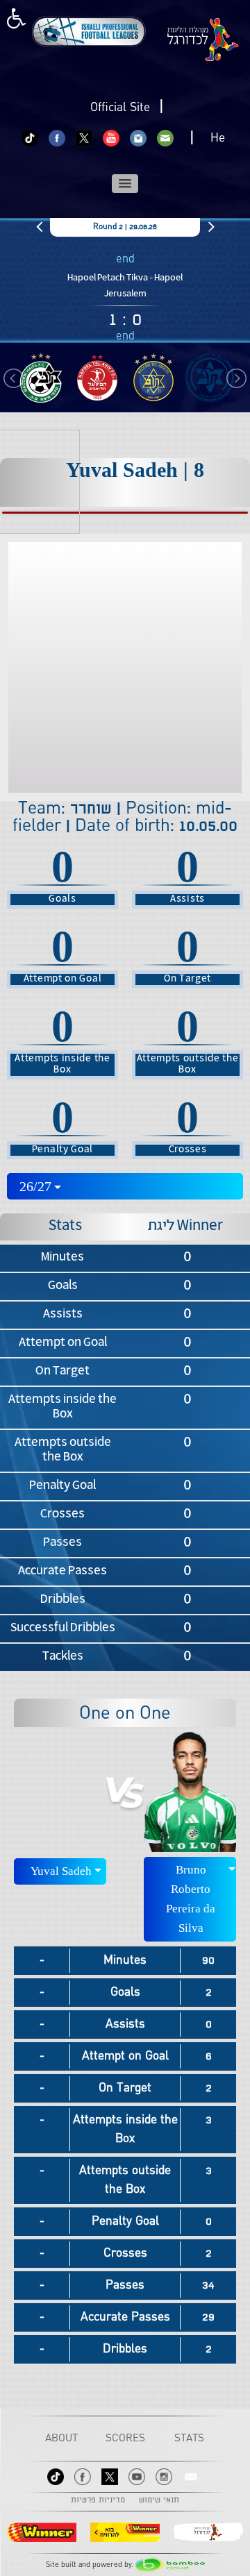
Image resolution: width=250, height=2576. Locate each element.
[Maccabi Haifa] (41, 378)
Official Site (120, 108)
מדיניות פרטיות (98, 2500)
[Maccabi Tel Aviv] (153, 378)
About (61, 2439)
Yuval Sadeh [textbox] (61, 1871)
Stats (189, 2439)
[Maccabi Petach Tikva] (209, 378)
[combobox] (125, 1186)
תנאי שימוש (159, 2500)
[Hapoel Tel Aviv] (97, 378)
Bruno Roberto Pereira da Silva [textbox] (191, 1899)
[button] (125, 184)
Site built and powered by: (91, 2565)
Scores (125, 2439)
